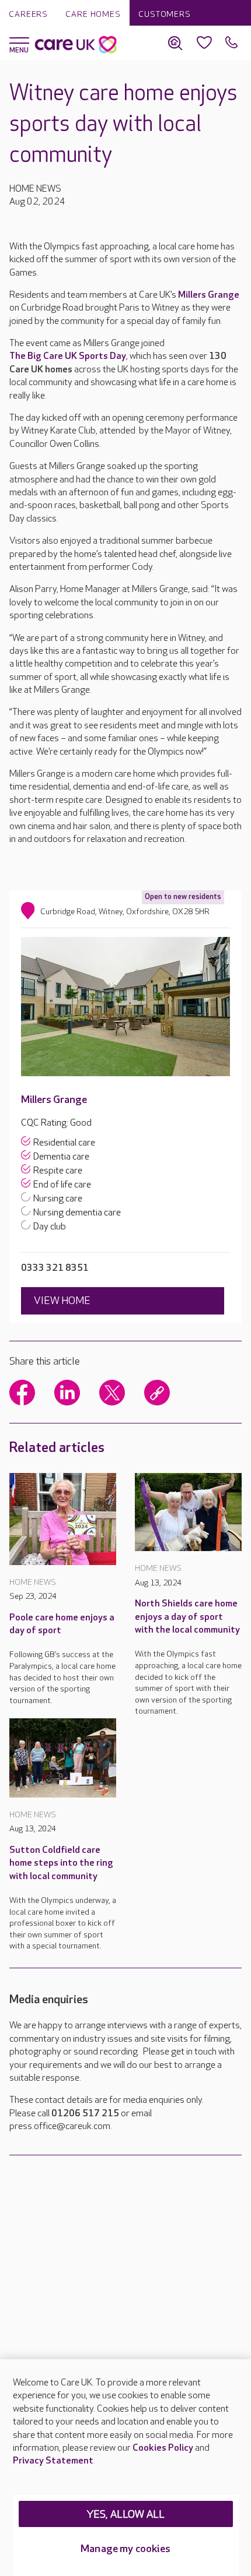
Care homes (93, 14)
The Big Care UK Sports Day (68, 356)
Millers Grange (209, 295)
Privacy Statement (53, 2461)
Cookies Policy (163, 2448)
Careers (28, 14)
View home (62, 1301)
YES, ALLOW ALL (126, 2515)
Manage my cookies (125, 2549)
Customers (165, 14)
